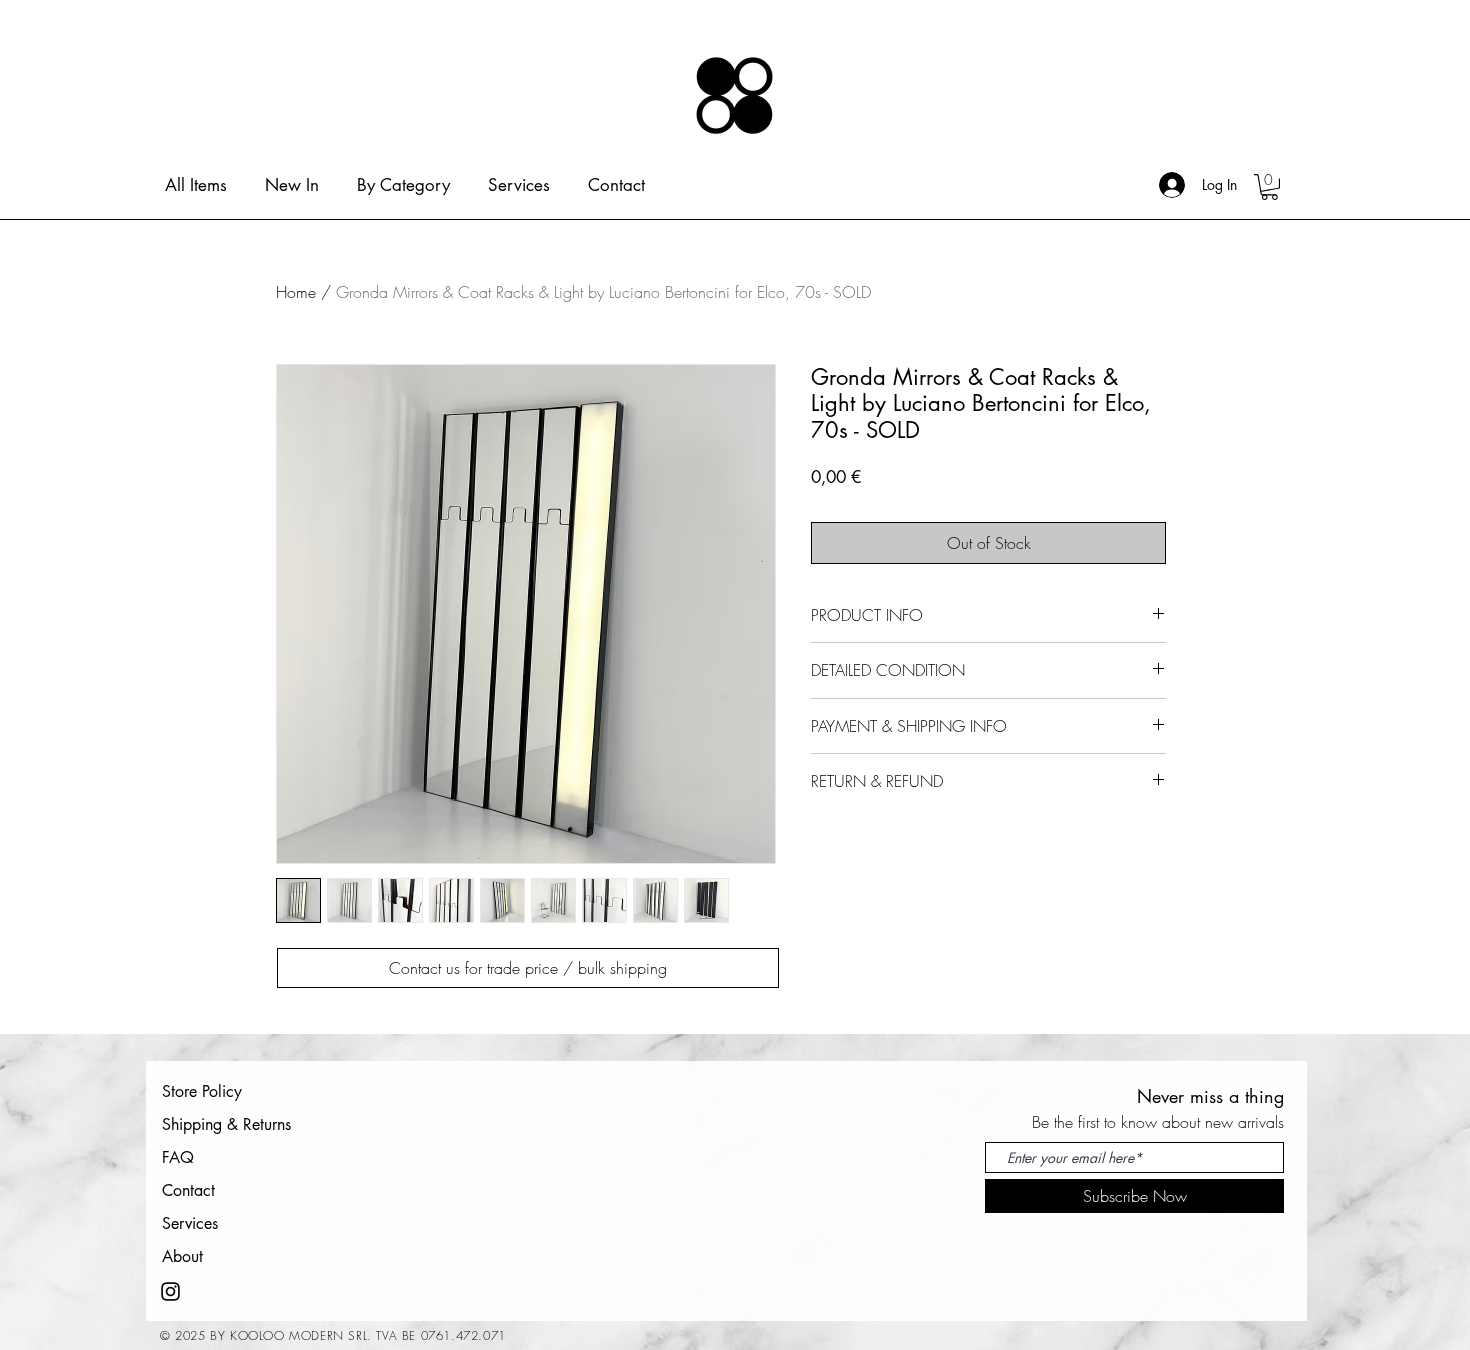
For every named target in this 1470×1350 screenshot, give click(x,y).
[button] (1269, 187)
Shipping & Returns (226, 1124)
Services (190, 1223)
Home (296, 292)
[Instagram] (170, 1291)
